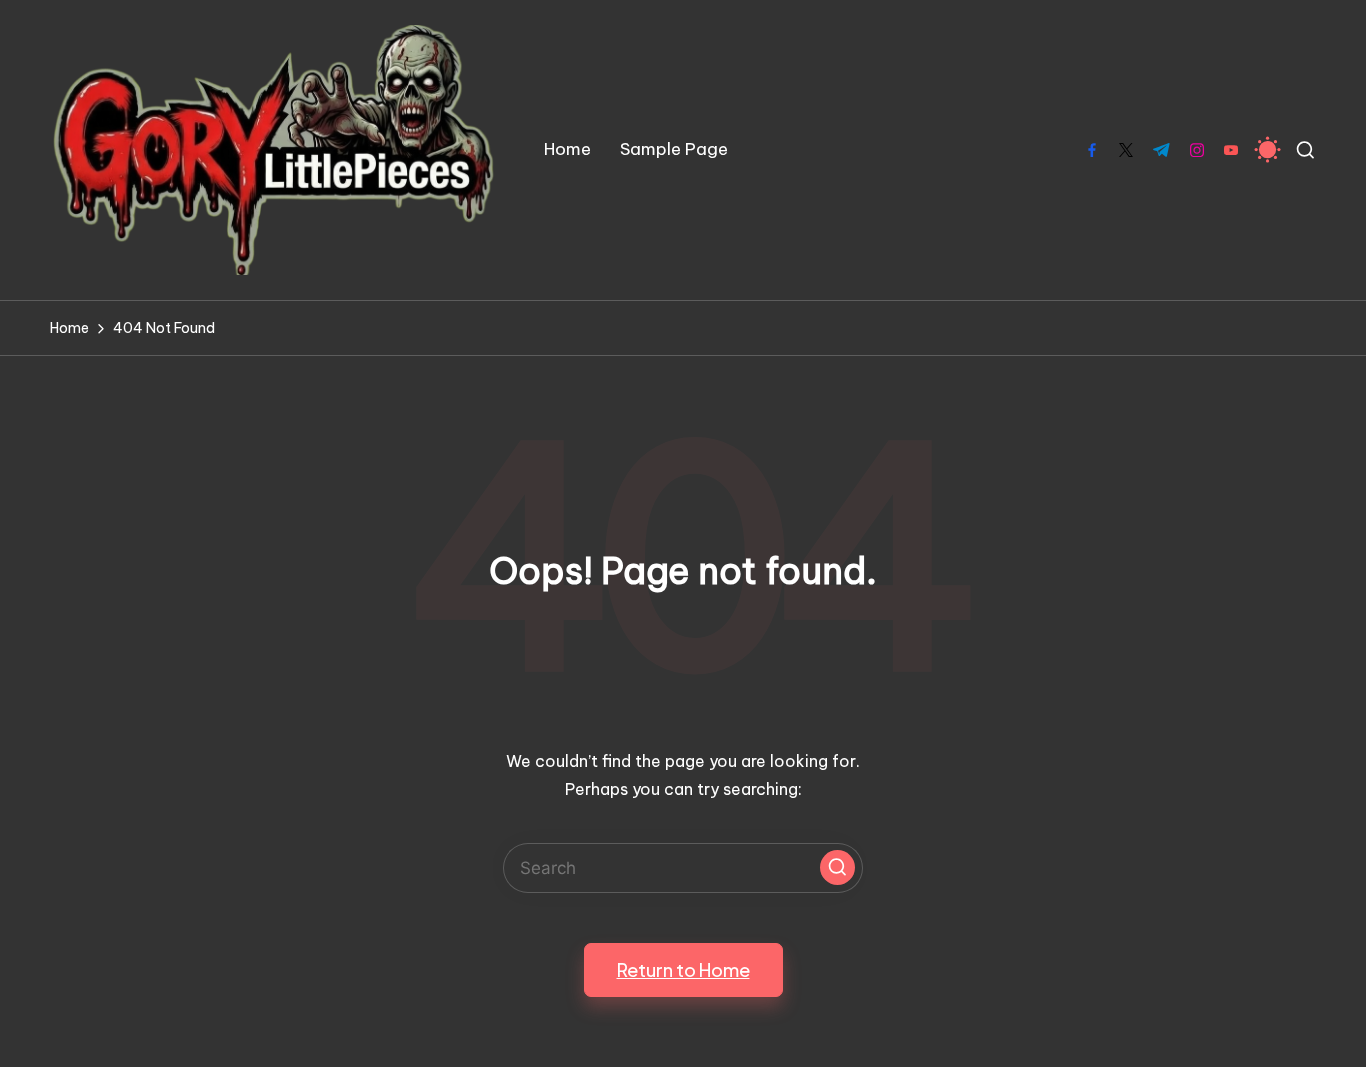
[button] (837, 867)
